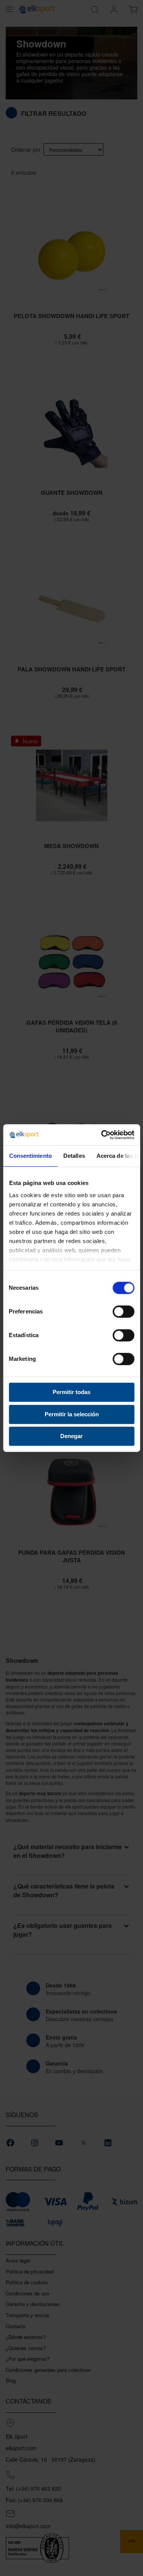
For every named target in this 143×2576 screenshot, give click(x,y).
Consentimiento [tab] (30, 1156)
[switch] (123, 1312)
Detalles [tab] (74, 1156)
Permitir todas (71, 1392)
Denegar (71, 1436)
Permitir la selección (72, 1414)
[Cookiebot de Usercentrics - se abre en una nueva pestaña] (102, 1135)
